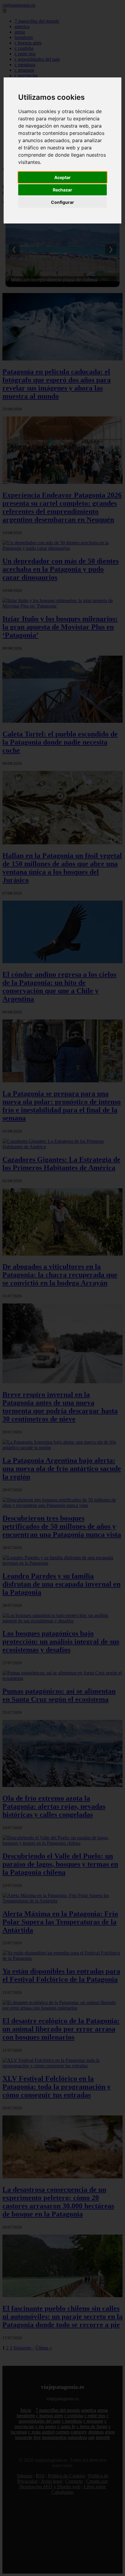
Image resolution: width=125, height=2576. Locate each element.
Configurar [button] (62, 202)
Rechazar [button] (62, 190)
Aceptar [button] (62, 177)
